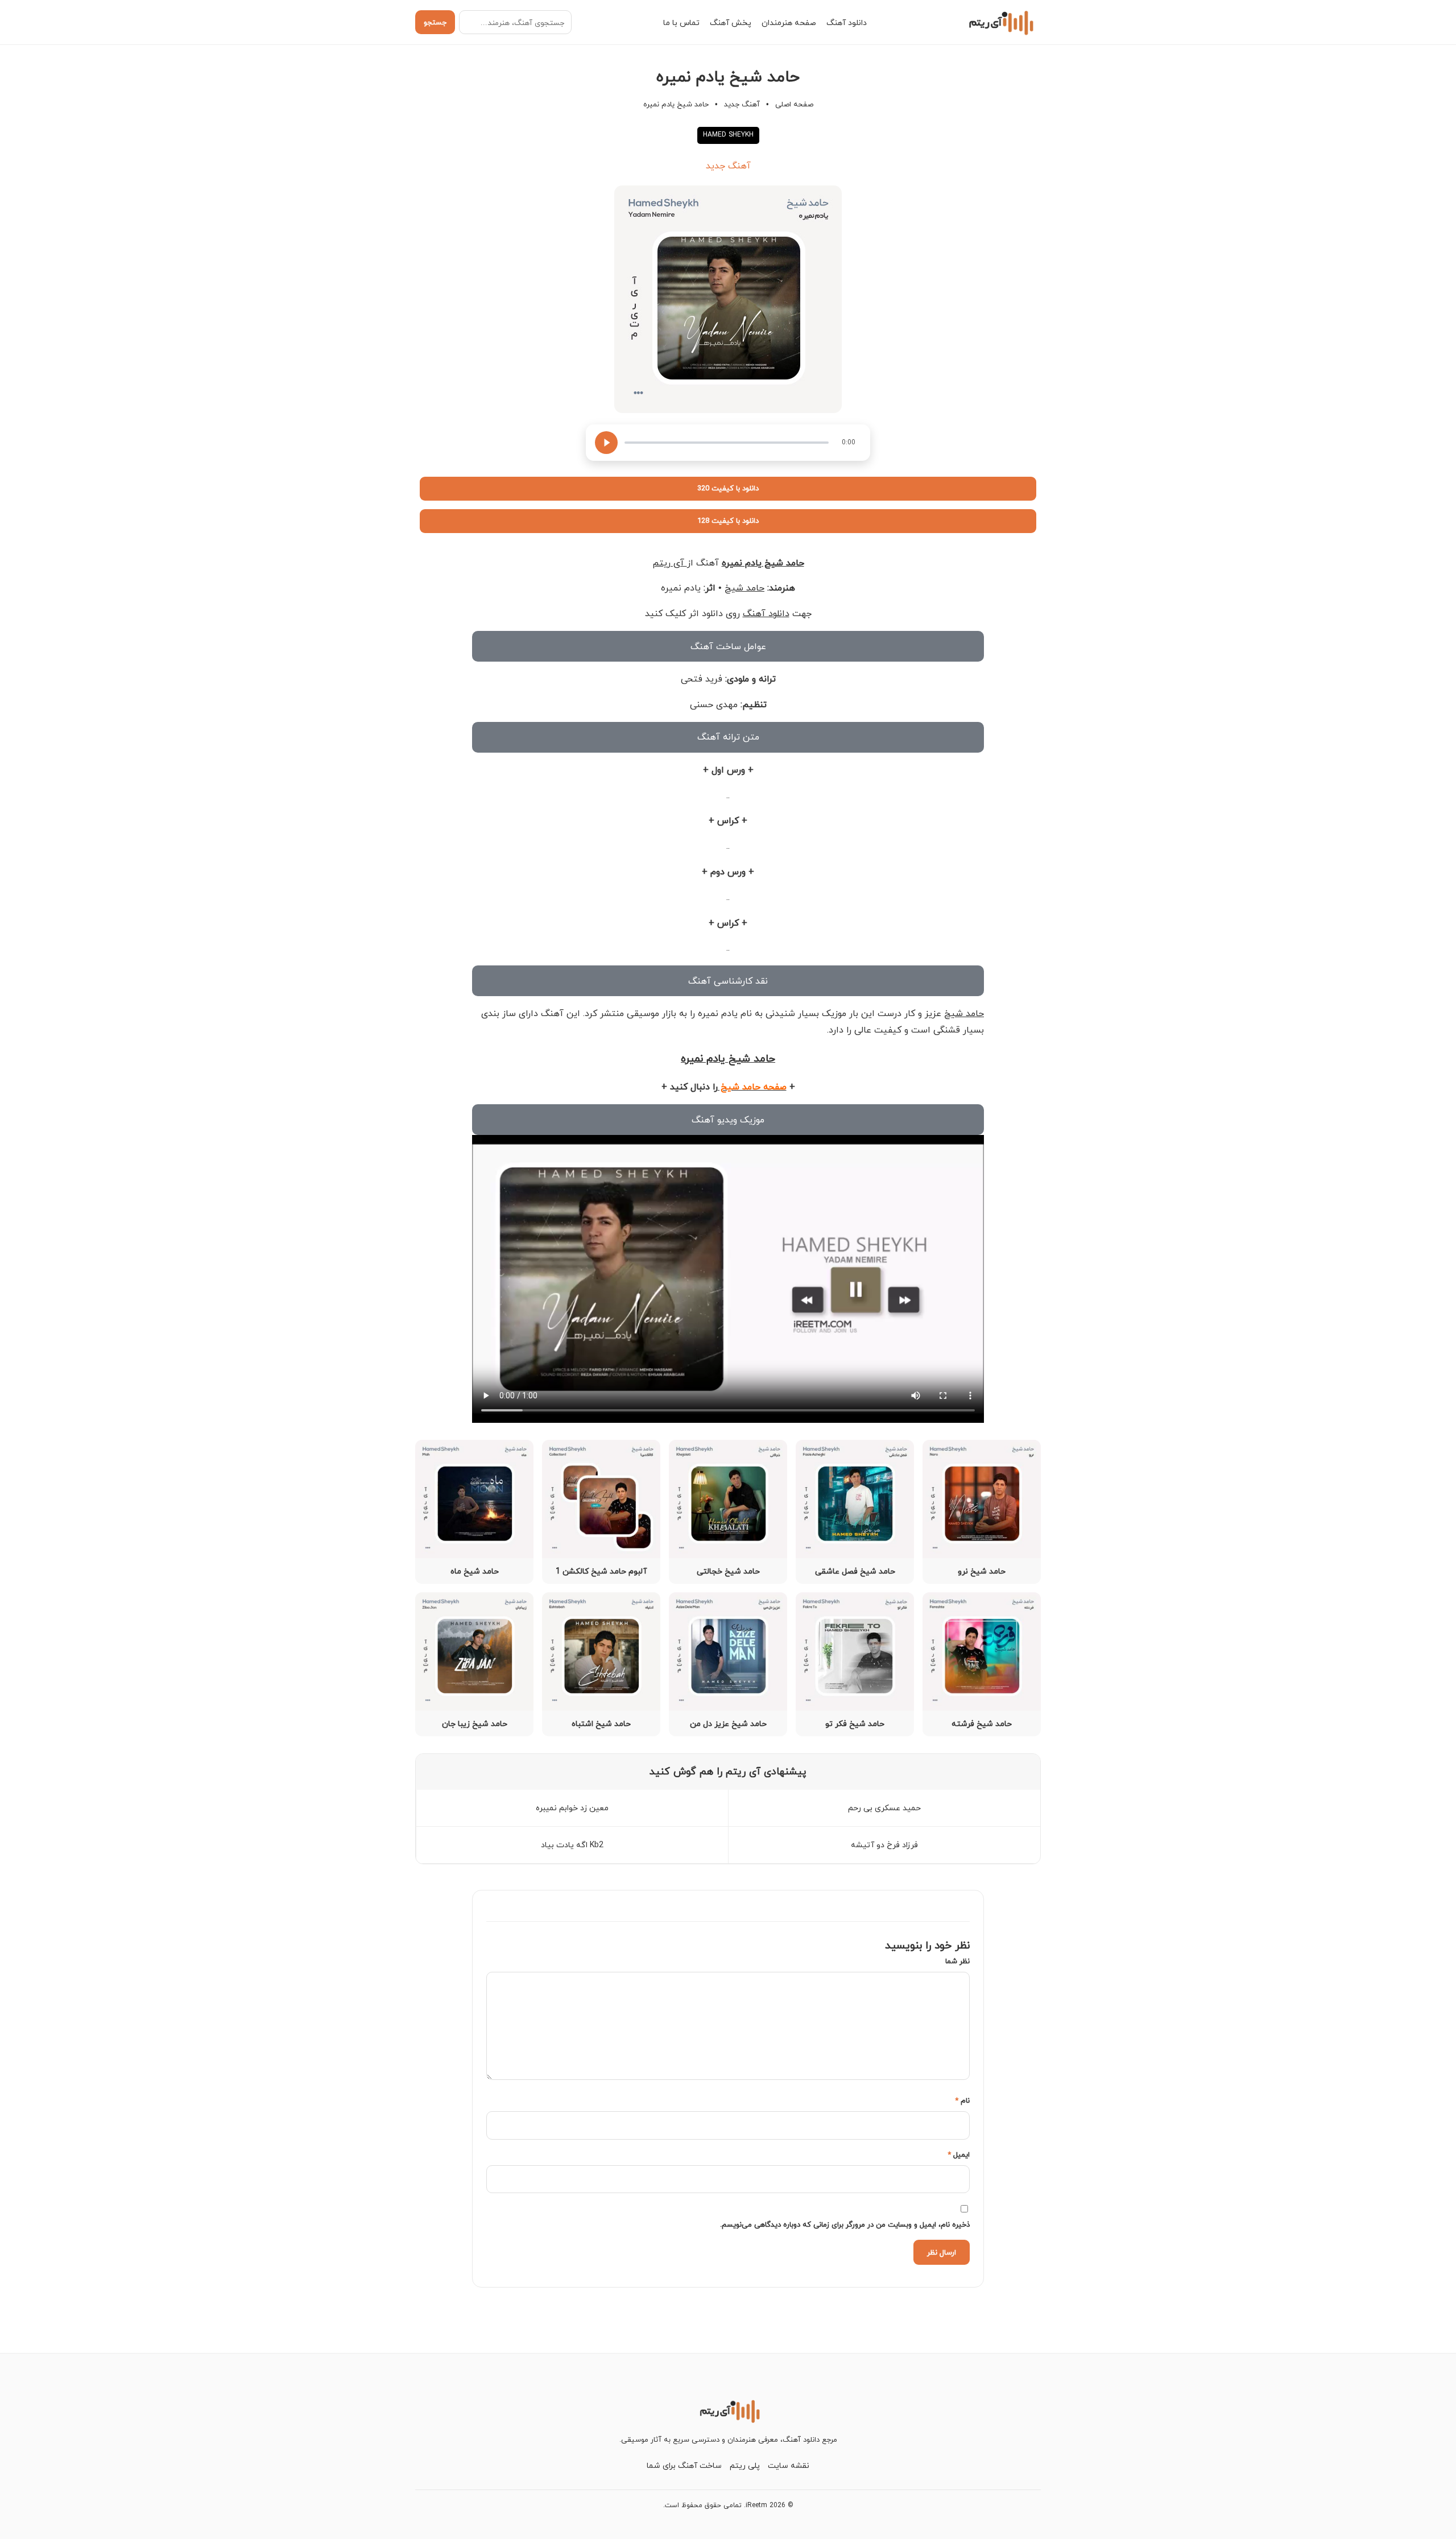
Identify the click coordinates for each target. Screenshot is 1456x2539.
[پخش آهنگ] (606, 443)
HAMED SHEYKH (728, 135)
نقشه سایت (789, 2465)
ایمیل (959, 2154)
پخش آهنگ (731, 22)
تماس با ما (681, 22)
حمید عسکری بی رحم (884, 1808)
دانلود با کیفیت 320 (728, 488)
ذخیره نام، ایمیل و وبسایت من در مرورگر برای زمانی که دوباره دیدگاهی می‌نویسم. (845, 2224)
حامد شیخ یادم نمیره (763, 563)
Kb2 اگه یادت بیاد (572, 1845)
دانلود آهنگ (847, 22)
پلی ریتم (745, 2465)
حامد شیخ (744, 588)
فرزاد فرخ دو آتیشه (884, 1845)
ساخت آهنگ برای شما (684, 2465)
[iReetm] (1000, 22)
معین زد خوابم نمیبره (572, 1808)
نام (962, 2100)
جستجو (435, 22)
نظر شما (957, 1961)
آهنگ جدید (742, 104)
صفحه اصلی (794, 104)
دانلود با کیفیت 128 (728, 521)
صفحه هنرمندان (789, 22)
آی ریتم (670, 563)
